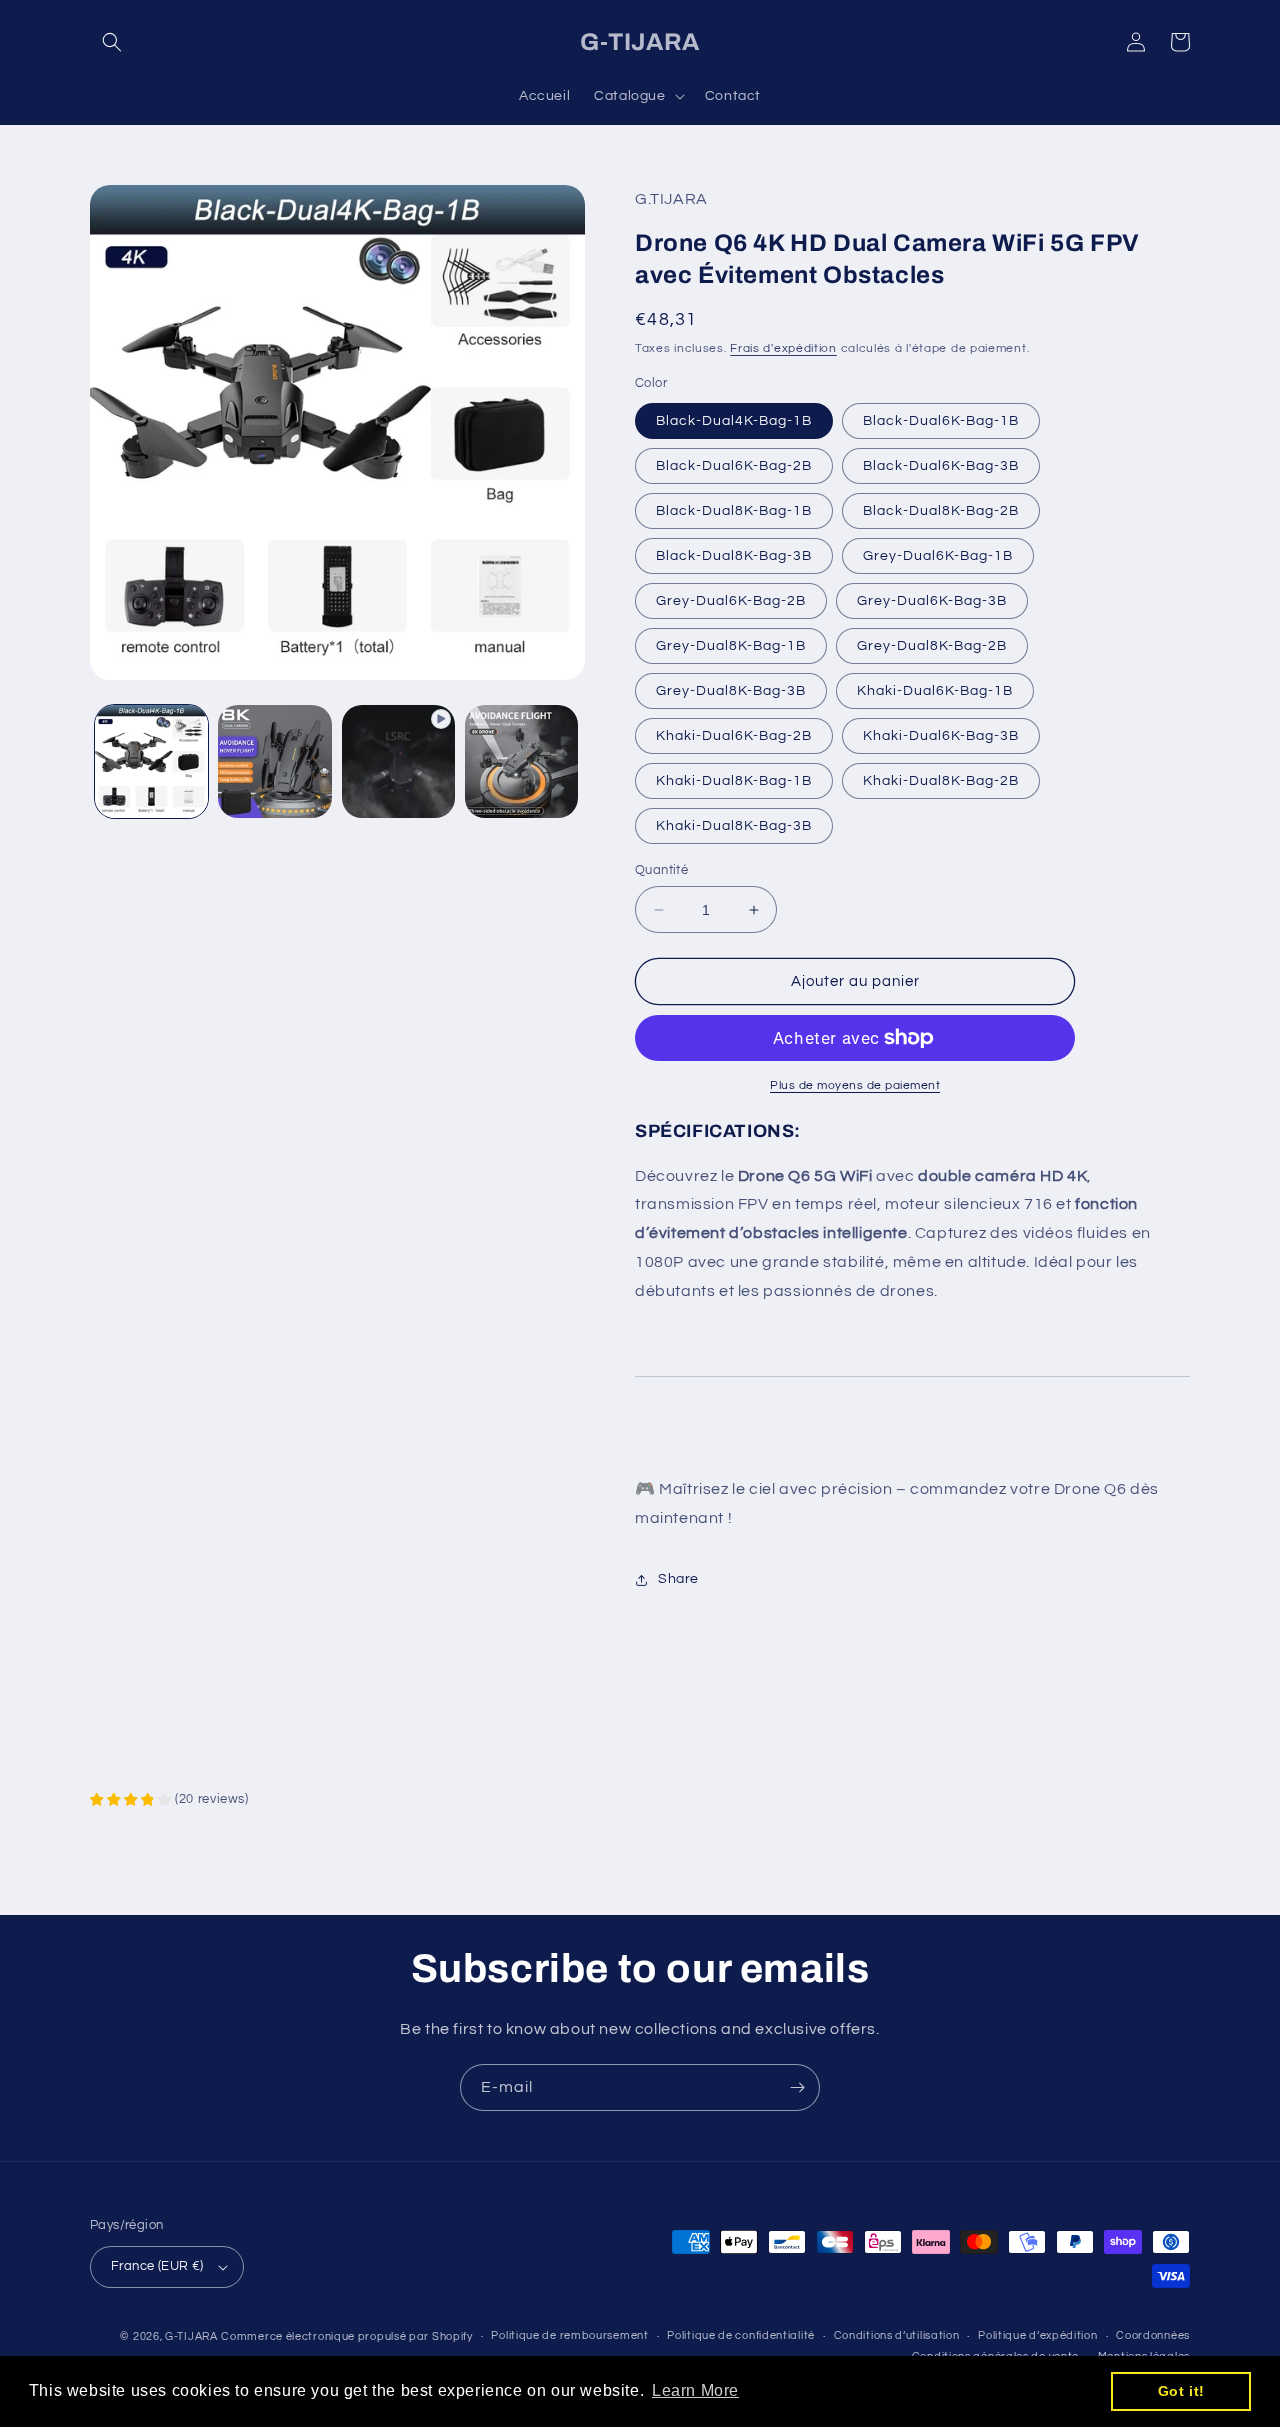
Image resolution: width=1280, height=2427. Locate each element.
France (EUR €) (157, 2266)
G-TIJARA (191, 2336)
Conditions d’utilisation (897, 2335)
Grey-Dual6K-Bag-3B (932, 601)
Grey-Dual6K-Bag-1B (938, 556)
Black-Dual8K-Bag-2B (941, 511)
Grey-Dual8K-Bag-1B (731, 646)
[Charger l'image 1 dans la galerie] (151, 761)
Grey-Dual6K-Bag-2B (731, 601)
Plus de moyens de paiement (855, 1085)
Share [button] (678, 1579)
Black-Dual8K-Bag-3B (734, 556)
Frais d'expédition (783, 348)
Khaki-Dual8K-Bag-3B (734, 826)
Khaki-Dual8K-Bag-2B (941, 781)
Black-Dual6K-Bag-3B (941, 466)
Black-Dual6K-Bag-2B (734, 466)
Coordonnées (1153, 2335)
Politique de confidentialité (741, 2335)
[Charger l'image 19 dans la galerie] (521, 761)
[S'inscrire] (797, 2087)
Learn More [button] (695, 2390)
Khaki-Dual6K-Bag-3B (941, 736)
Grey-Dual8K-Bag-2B (932, 646)
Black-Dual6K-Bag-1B (941, 421)
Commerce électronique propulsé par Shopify (346, 2336)
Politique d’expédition (1037, 2335)
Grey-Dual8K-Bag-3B (731, 691)
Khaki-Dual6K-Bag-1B (935, 691)
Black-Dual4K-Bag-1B (734, 421)
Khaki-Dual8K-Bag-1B (734, 781)
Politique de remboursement (569, 2335)
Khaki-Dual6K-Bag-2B (734, 736)
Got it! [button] (1181, 2391)
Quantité (661, 870)
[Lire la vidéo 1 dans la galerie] (398, 761)
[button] (112, 42)
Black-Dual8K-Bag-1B (734, 511)
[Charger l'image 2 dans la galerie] (274, 761)
